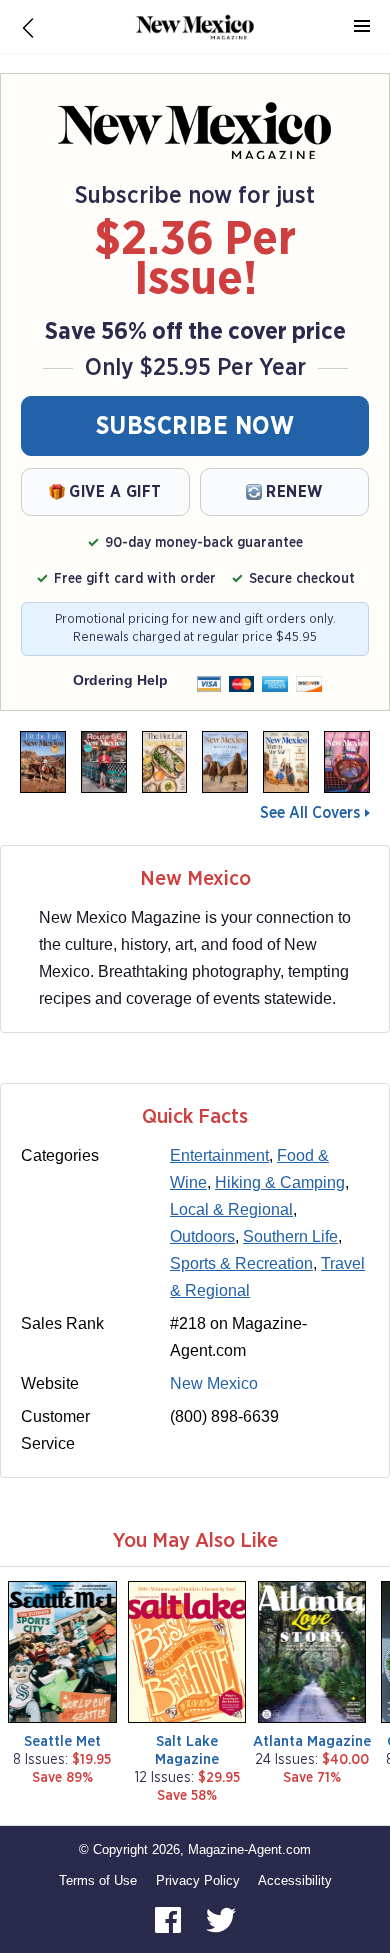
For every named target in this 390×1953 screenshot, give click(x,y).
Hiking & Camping (280, 1182)
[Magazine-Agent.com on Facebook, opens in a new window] (170, 1918)
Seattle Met (62, 1741)
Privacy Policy (198, 1880)
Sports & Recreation (241, 1263)
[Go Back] (28, 27)
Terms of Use (98, 1880)
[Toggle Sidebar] (362, 27)
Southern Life (290, 1236)
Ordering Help (120, 680)
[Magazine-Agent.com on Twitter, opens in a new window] (221, 1918)
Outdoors (202, 1236)
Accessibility (295, 1880)
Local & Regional (231, 1209)
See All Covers (310, 813)
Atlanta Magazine (312, 1741)
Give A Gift (115, 492)
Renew (294, 492)
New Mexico (214, 1383)
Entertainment (219, 1155)
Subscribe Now (195, 426)
